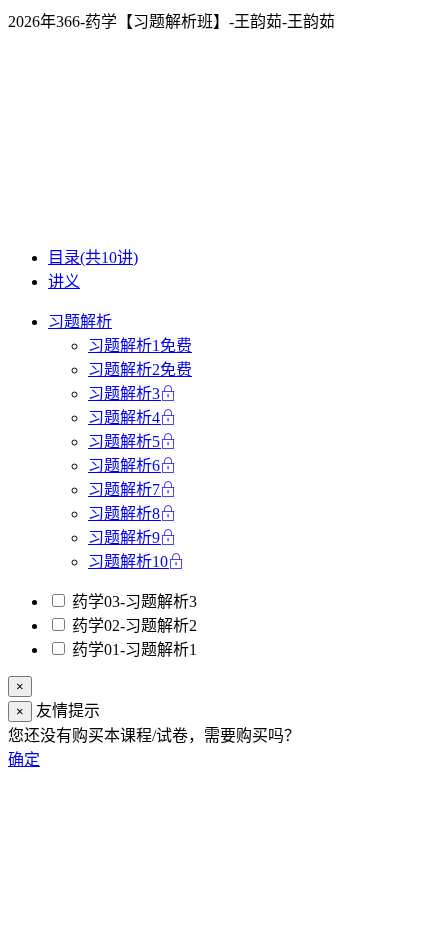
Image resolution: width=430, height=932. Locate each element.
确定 (24, 759)
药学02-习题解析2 (132, 625)
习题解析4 (124, 417)
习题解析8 (124, 513)
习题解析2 (140, 369)
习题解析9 (124, 537)
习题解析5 (124, 441)
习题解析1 (140, 345)
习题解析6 (124, 465)
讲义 (64, 281)
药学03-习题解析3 (132, 601)
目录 (93, 257)
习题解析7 (124, 489)
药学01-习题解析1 (132, 649)
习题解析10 (128, 561)
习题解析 (80, 321)
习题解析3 (124, 393)
